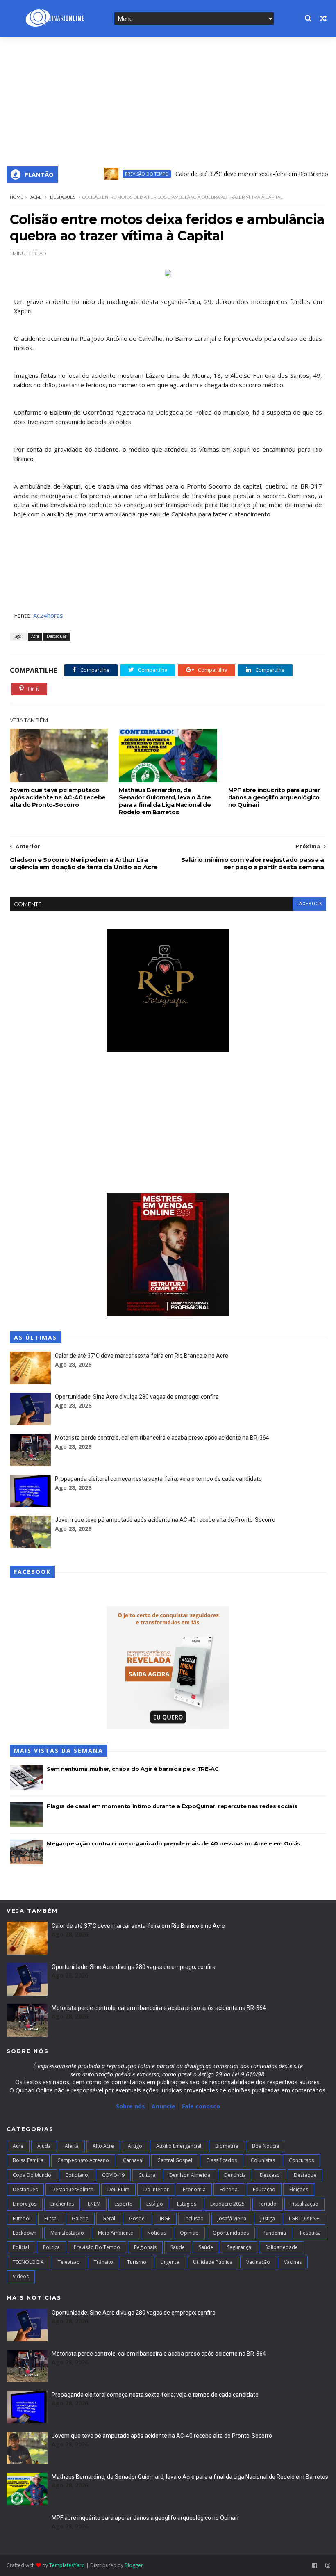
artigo (135, 2146)
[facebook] (315, 2566)
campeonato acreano (83, 2160)
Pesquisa (310, 2233)
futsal (51, 2219)
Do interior (156, 2189)
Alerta (72, 2146)
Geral (109, 2219)
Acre (36, 197)
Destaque (305, 2175)
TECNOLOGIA (28, 2262)
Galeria (80, 2219)
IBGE (165, 2219)
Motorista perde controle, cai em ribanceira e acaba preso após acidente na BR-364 (162, 1438)
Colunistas (263, 2160)
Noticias (157, 2233)
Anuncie (164, 2106)
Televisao (69, 2262)
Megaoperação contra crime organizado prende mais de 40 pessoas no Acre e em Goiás (174, 1843)
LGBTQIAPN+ (304, 2219)
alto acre (103, 2146)
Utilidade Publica (213, 2262)
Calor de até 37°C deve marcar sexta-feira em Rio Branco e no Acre (238, 174)
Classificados (221, 2160)
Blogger (134, 2565)
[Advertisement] (168, 98)
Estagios (187, 2204)
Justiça (268, 2219)
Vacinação (258, 2262)
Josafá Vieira (232, 2219)
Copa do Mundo (32, 2175)
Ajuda (44, 2146)
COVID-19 (113, 2175)
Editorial (229, 2189)
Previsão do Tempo (120, 174)
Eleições (299, 2189)
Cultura (147, 2175)
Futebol (22, 2219)
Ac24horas (48, 615)
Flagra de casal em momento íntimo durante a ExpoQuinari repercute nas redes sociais (172, 1806)
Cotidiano (77, 2175)
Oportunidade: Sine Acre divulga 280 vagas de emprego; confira (137, 1397)
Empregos (25, 2204)
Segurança (239, 2247)
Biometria (227, 2146)
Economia (194, 2189)
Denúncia (235, 2175)
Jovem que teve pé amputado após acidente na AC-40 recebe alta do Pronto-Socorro (58, 797)
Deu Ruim (118, 2189)
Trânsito (103, 2262)
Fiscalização (304, 2204)
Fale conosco (201, 2106)
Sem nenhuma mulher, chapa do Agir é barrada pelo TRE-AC (133, 1769)
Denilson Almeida (190, 2175)
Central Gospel (175, 2160)
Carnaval (133, 2160)
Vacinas (293, 2262)
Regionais (145, 2247)
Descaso (270, 2175)
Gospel (137, 2219)
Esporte (123, 2204)
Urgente (170, 2262)
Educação (264, 2189)
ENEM (94, 2204)
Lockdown (25, 2233)
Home (17, 197)
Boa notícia (266, 2146)
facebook (309, 904)
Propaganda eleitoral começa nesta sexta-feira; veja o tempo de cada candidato (158, 1479)
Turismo (137, 2262)
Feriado (268, 2204)
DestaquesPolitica (73, 2189)
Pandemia (274, 2233)
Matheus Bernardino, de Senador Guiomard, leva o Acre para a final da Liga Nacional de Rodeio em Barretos (165, 801)
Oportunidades (231, 2233)
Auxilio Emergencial (179, 2146)
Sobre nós (131, 2106)
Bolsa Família (28, 2160)
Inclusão (194, 2219)
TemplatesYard (67, 2565)
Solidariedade (282, 2247)
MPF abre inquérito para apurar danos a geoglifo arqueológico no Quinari (274, 797)
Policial (21, 2247)
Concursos (301, 2160)
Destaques (63, 197)
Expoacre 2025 (227, 2204)
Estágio (155, 2204)
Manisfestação (67, 2233)
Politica (51, 2247)
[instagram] (328, 2566)
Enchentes (62, 2204)
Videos (21, 2276)
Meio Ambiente (116, 2233)
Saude (178, 2247)
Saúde (206, 2247)
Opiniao (189, 2233)
